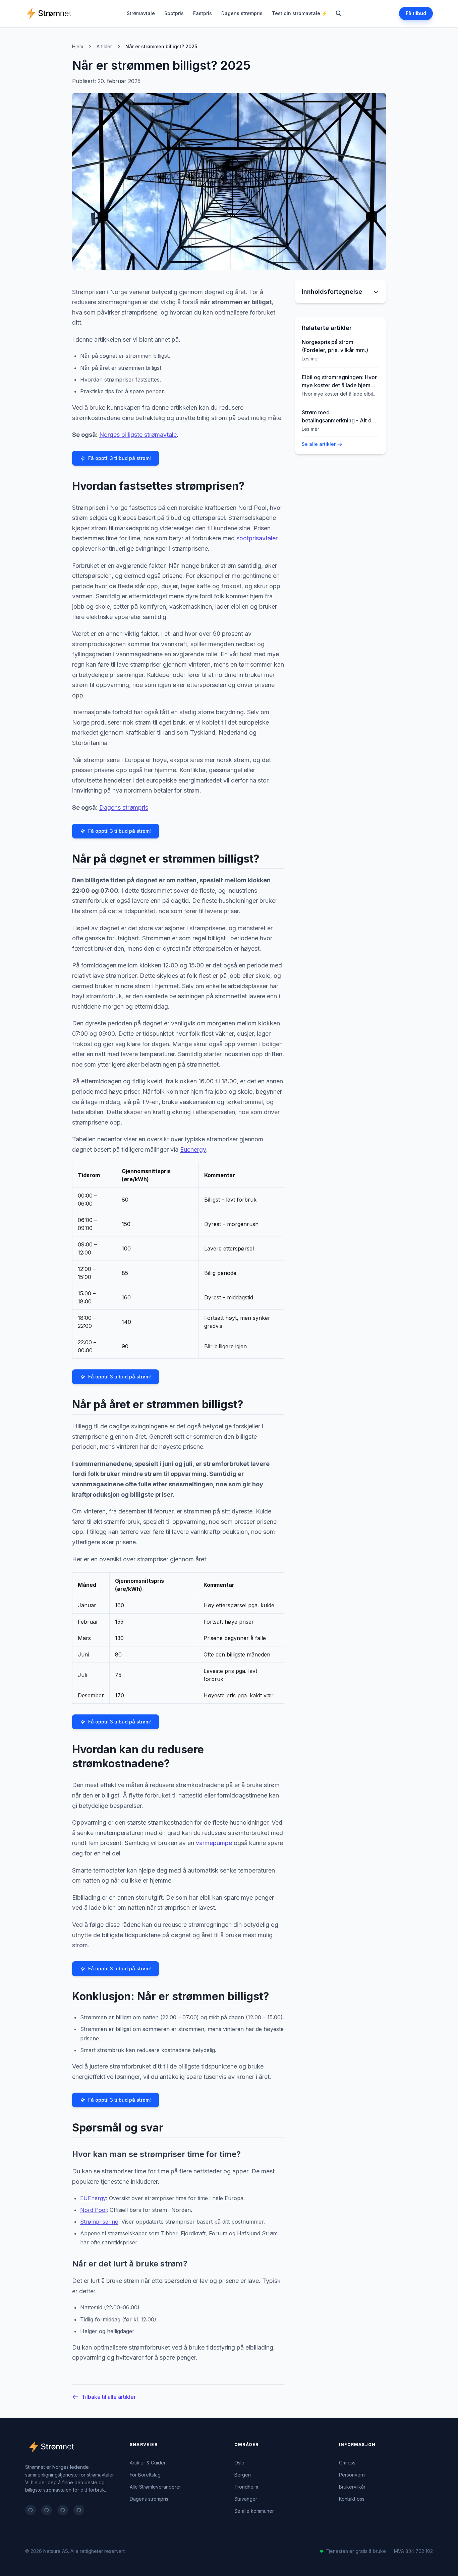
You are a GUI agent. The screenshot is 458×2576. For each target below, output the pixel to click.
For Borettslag (145, 2475)
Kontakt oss (352, 2499)
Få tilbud (416, 13)
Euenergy (193, 1149)
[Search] (339, 13)
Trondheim (246, 2487)
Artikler (104, 46)
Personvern (352, 2475)
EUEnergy (93, 2198)
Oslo (239, 2463)
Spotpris (174, 13)
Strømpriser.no (99, 2222)
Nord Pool (93, 2210)
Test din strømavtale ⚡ (300, 13)
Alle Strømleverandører (155, 2487)
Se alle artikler (319, 444)
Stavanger (246, 2499)
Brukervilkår (352, 2487)
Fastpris (203, 13)
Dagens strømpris (242, 13)
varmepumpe (214, 1843)
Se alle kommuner (254, 2511)
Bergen (243, 2475)
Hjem (78, 46)
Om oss (347, 2463)
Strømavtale (141, 13)
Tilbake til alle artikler (109, 2397)
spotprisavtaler (257, 538)
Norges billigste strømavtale (138, 435)
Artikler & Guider (148, 2463)
